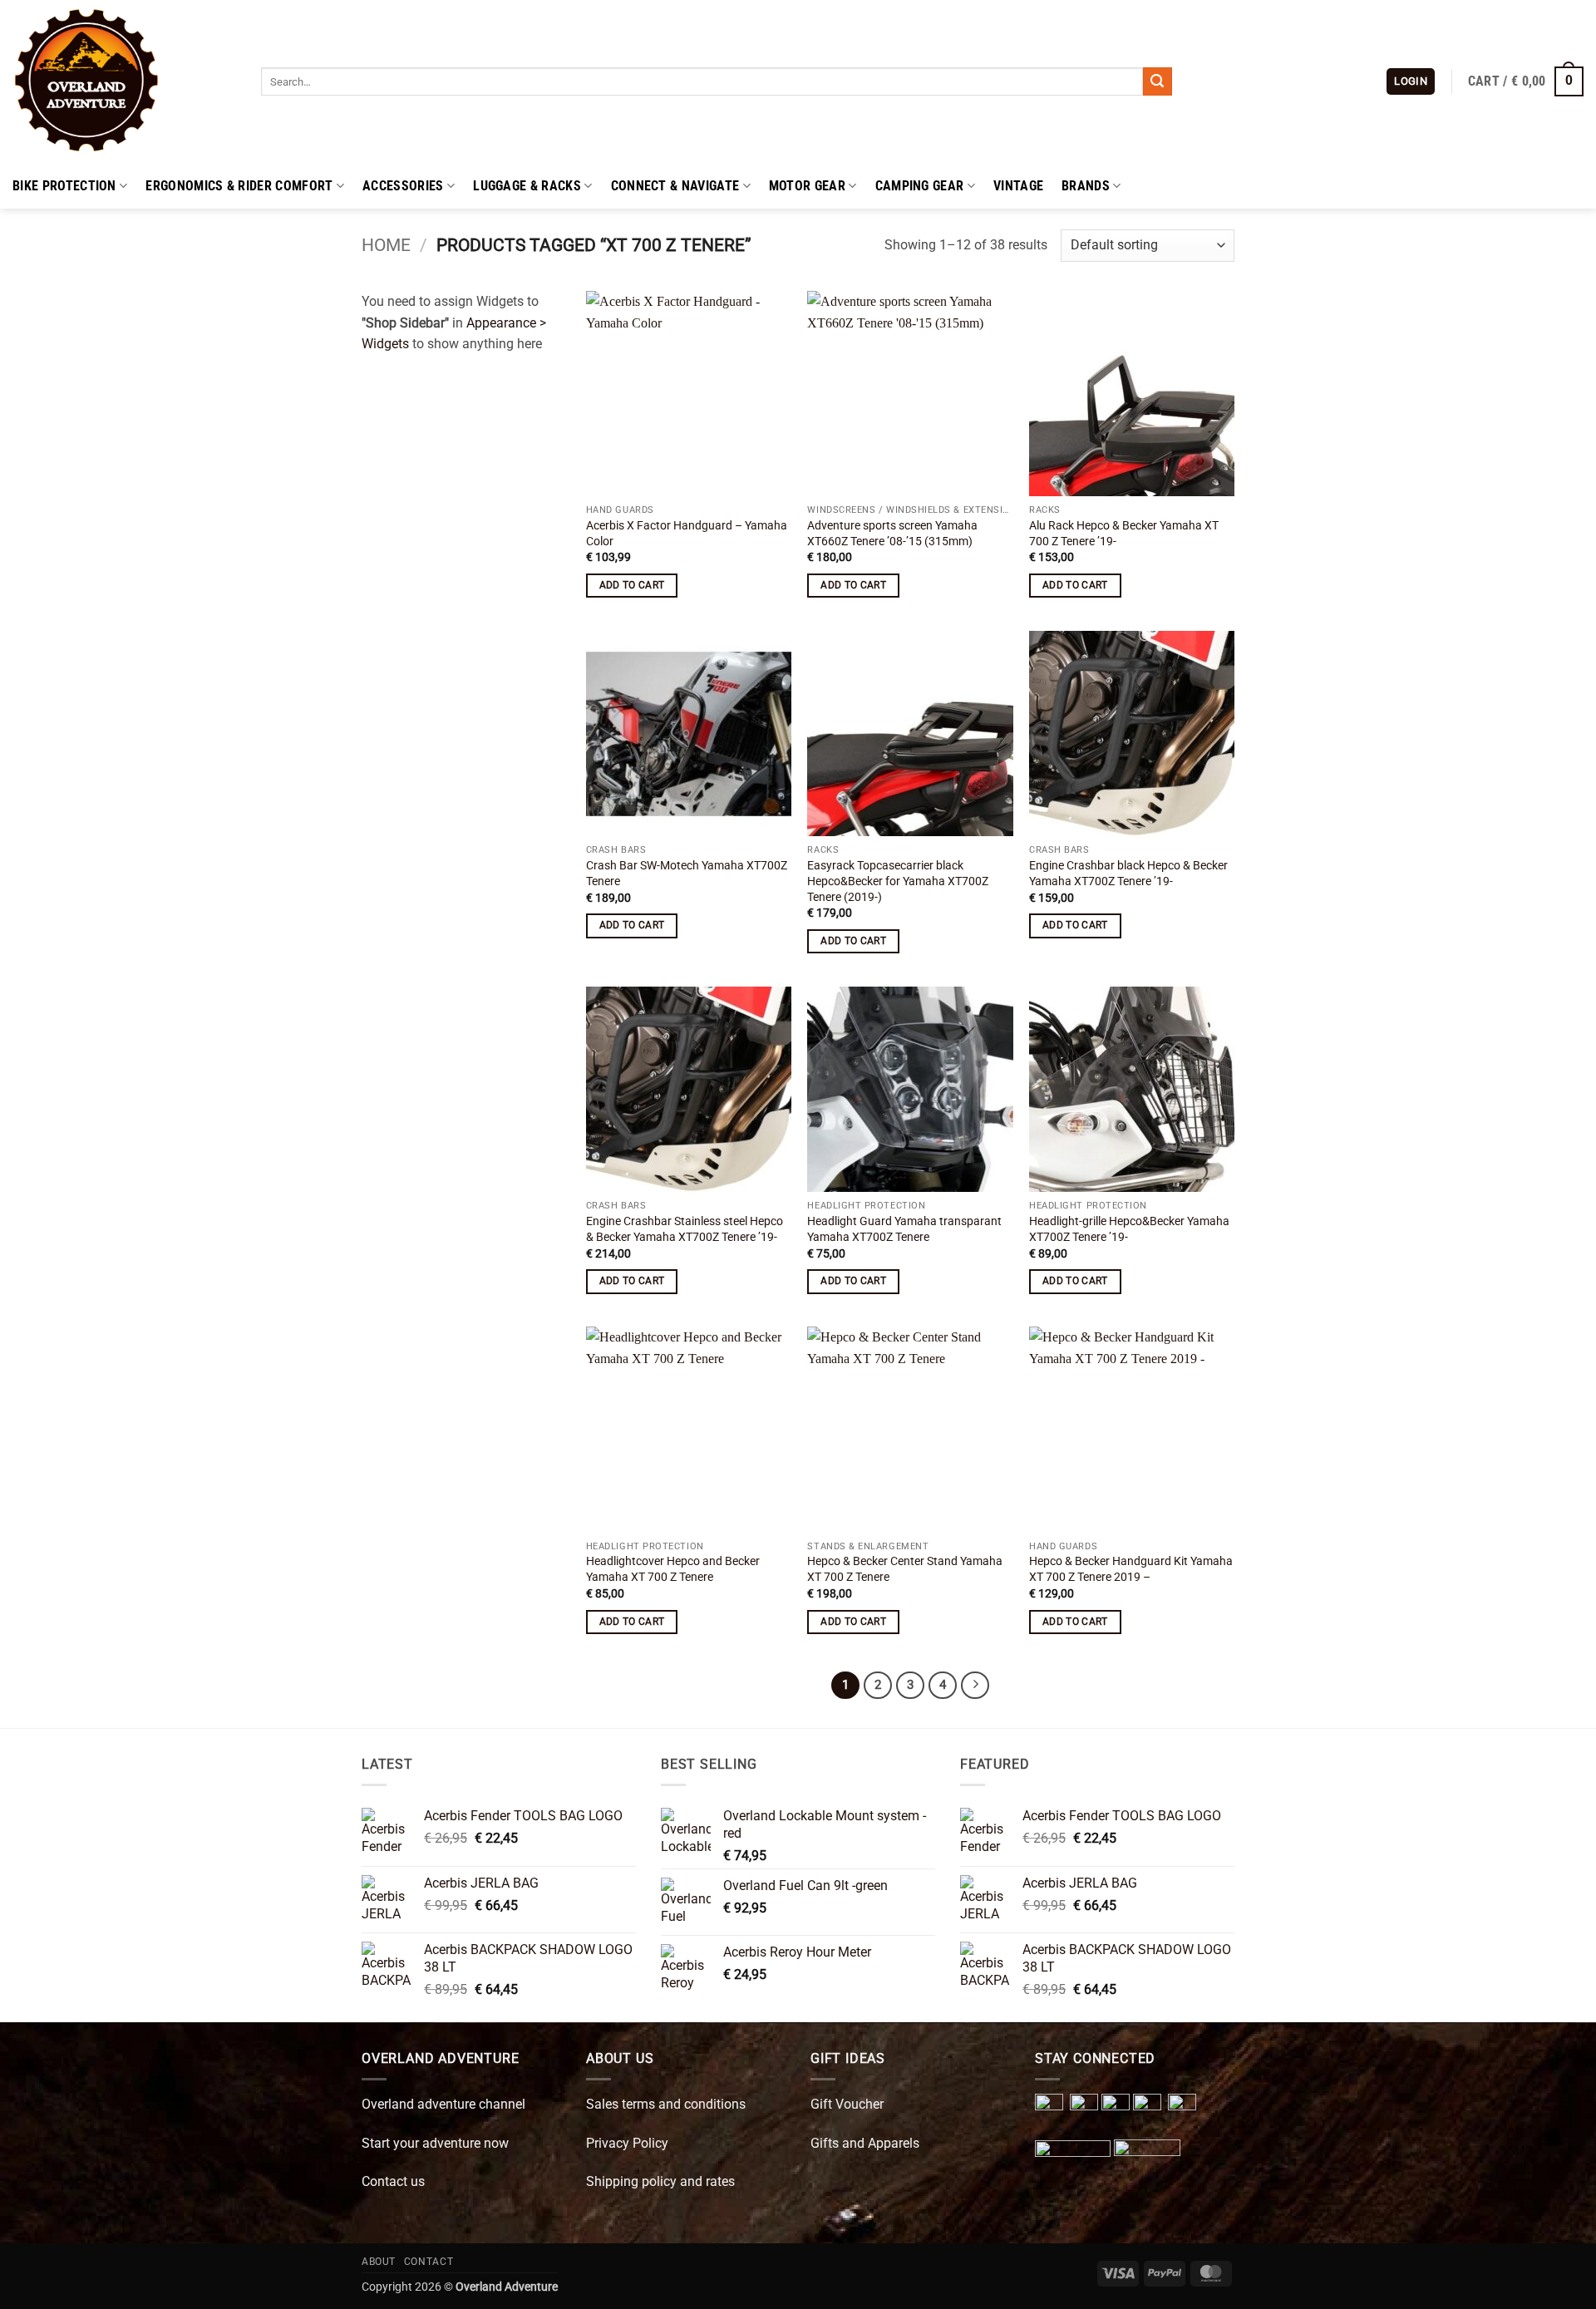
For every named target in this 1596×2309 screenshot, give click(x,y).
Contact (429, 2262)
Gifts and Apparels (865, 2143)
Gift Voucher (847, 2104)
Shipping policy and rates (660, 2181)
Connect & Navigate (675, 186)
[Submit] (1157, 81)
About (379, 2262)
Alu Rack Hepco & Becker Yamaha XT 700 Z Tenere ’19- (1124, 534)
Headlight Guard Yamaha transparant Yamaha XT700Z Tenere (904, 1229)
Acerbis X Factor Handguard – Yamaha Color (687, 534)
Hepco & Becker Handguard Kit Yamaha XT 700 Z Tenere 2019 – (1131, 1569)
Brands (1086, 186)
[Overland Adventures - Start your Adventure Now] (124, 81)
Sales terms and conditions (666, 2104)
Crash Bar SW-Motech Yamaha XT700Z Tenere (687, 874)
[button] (1411, 82)
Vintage (1018, 186)
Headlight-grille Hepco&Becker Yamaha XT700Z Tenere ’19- (1129, 1229)
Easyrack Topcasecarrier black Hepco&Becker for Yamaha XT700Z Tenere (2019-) (898, 881)
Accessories (403, 186)
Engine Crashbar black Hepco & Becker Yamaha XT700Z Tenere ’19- (1128, 874)
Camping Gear (920, 186)
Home (386, 245)
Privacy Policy (627, 2143)
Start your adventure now (435, 2143)
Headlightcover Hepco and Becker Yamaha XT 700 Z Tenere (673, 1569)
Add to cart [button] (632, 585)
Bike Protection (64, 186)
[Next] (975, 1686)
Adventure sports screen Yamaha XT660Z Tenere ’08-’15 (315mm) (892, 534)
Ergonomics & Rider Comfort (239, 186)
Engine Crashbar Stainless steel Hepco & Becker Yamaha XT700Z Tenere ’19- (685, 1229)
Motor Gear (807, 186)
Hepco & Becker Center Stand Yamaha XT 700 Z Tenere (905, 1569)
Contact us (393, 2181)
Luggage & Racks (527, 186)
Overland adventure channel (443, 2104)
